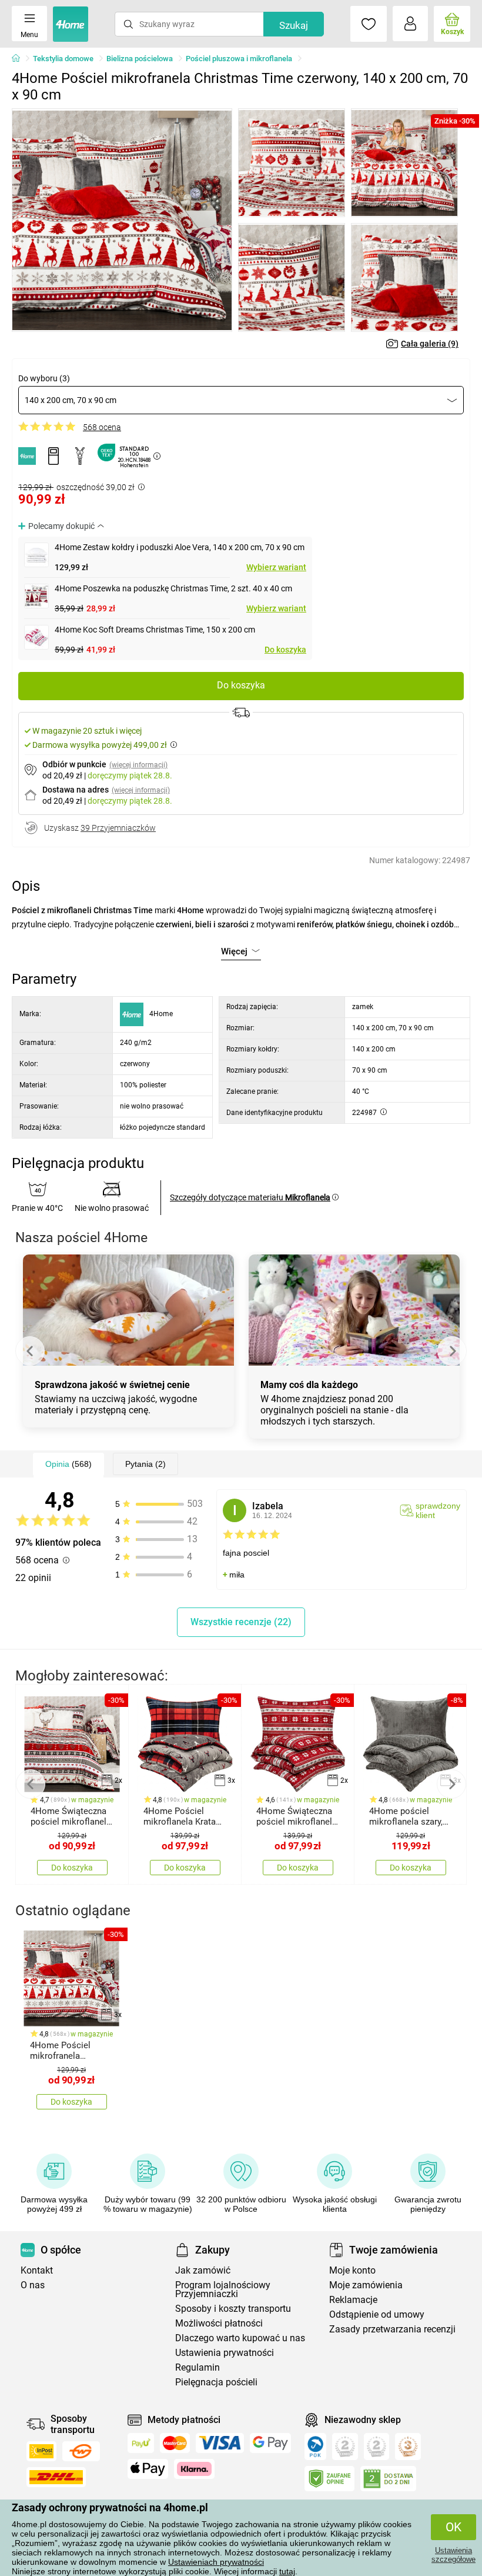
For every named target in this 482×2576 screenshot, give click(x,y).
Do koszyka (285, 650)
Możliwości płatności (219, 2323)
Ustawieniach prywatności (216, 2562)
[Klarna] (194, 2469)
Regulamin (198, 2367)
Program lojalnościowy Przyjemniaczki (223, 2289)
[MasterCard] (175, 2443)
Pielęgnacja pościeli (216, 2382)
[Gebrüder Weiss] (81, 2451)
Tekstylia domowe (63, 59)
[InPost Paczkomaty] (41, 2451)
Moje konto (352, 2270)
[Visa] (220, 2443)
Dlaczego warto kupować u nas (240, 2338)
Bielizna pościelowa (140, 59)
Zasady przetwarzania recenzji (392, 2329)
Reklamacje (353, 2300)
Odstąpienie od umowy (377, 2314)
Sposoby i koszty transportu (233, 2309)
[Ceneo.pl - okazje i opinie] (315, 2447)
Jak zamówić (203, 2270)
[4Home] (20, 59)
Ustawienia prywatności (225, 2353)
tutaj (287, 2571)
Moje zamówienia (366, 2285)
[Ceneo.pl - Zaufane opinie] (329, 2479)
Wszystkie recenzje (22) (241, 1622)
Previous (30, 1351)
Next (452, 1351)
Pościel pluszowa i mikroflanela (239, 59)
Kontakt (37, 2270)
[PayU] (141, 2443)
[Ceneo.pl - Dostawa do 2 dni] (388, 2479)
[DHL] (56, 2477)
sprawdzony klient (438, 1510)
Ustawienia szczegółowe (453, 2555)
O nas (33, 2285)
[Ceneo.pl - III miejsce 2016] (408, 2447)
